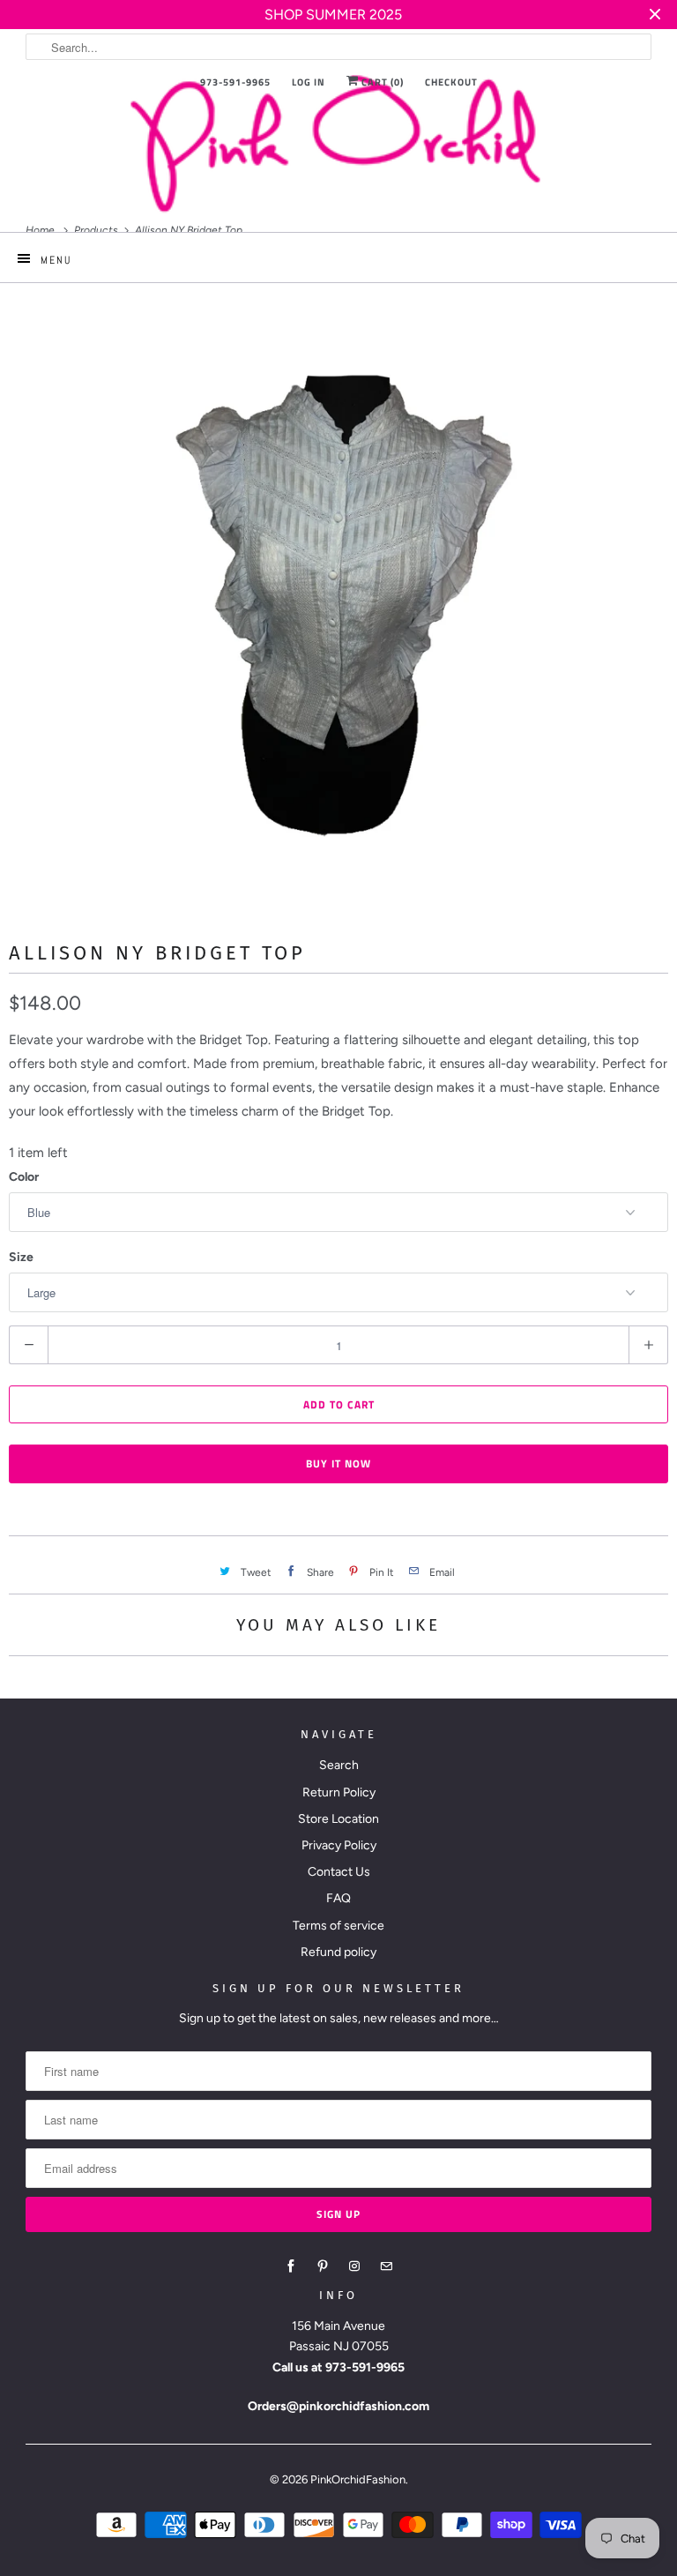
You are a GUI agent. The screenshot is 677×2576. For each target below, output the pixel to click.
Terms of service (338, 1926)
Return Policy (339, 1792)
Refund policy (338, 1952)
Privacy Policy (339, 1845)
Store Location (338, 1819)
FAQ (338, 1898)
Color (24, 1177)
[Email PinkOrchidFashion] (386, 2266)
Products (97, 230)
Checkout (451, 82)
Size (21, 1257)
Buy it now (338, 1463)
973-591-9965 (235, 82)
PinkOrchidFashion (358, 2479)
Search (339, 1765)
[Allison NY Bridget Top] (338, 589)
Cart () (381, 82)
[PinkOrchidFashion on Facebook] (291, 2266)
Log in (309, 82)
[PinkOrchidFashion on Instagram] (354, 2266)
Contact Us (339, 1872)
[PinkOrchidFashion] (338, 142)
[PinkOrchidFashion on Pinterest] (323, 2266)
